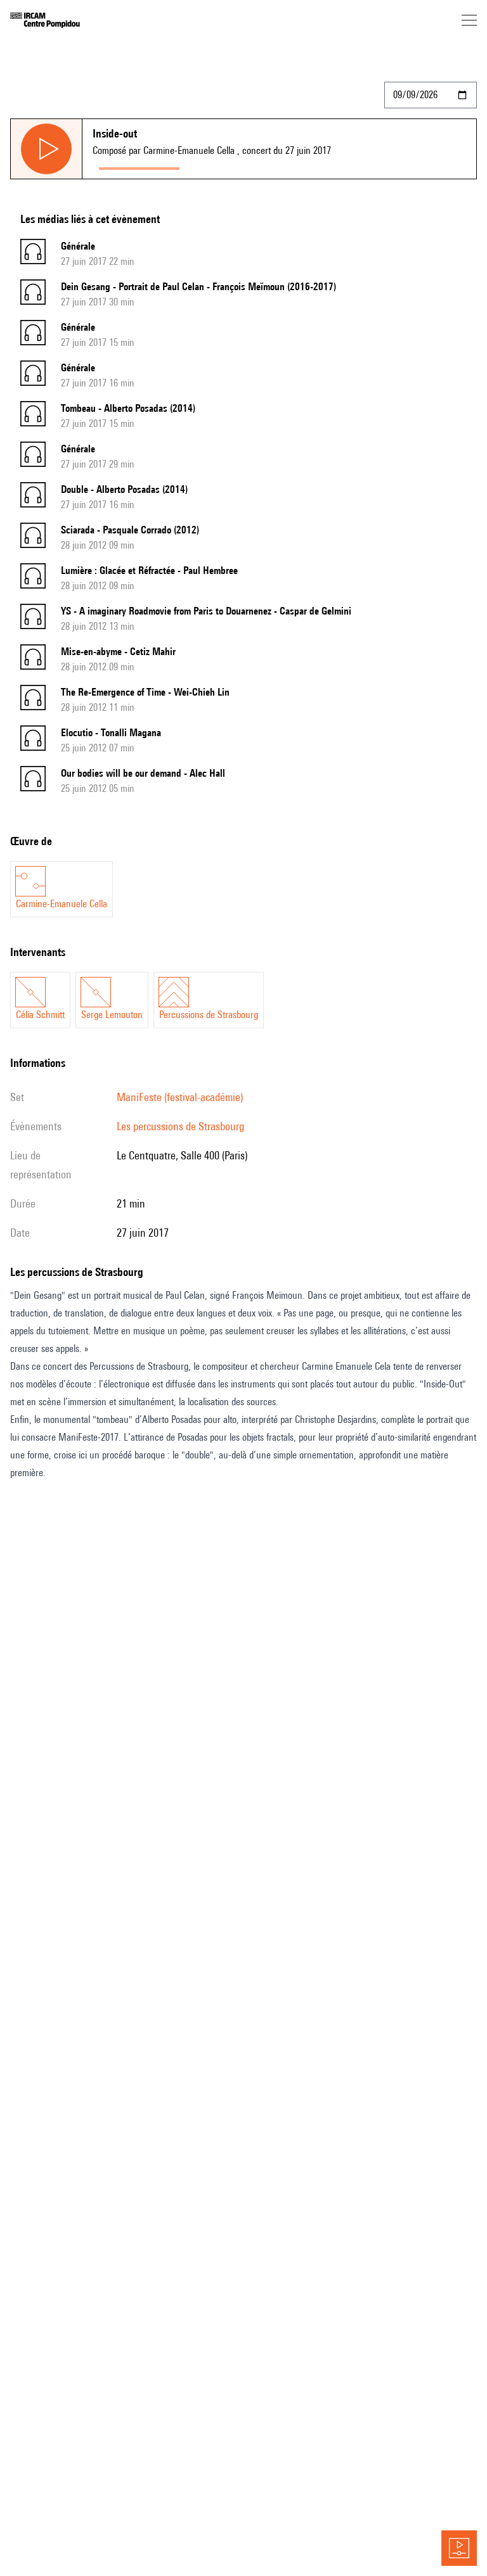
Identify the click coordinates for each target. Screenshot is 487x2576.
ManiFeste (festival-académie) (180, 1097)
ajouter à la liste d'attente (242, 166)
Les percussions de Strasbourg (180, 1126)
